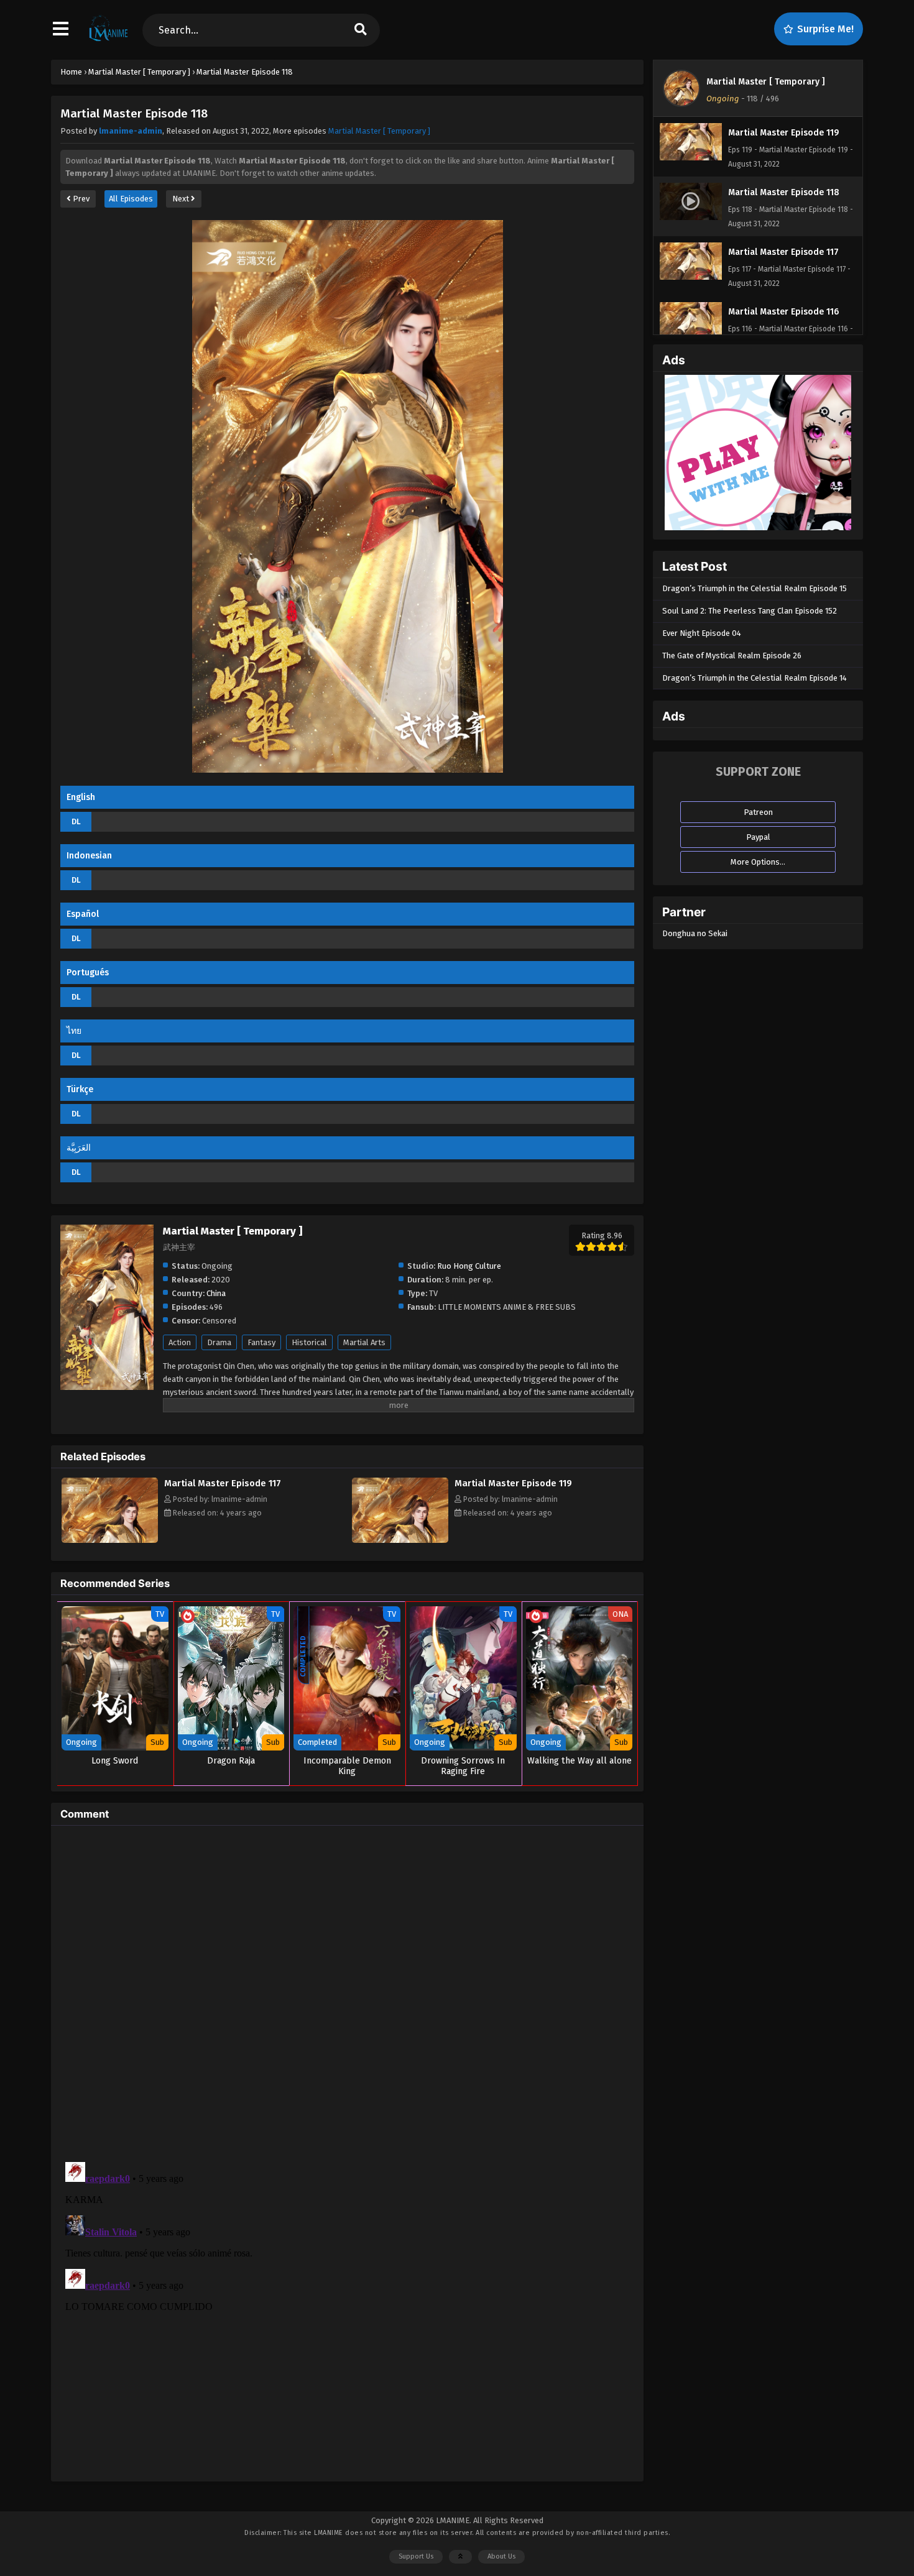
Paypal (758, 837)
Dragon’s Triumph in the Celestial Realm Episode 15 (755, 588)
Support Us (416, 2556)
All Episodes (131, 199)
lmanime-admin (131, 131)
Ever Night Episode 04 (702, 633)
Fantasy (261, 1342)
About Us (501, 2556)
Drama (219, 1342)
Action (180, 1342)
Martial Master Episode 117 (223, 1483)
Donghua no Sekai (695, 933)
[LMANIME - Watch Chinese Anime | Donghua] (108, 40)
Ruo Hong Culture (469, 1266)
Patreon (758, 812)
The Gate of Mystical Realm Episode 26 (732, 655)
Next (182, 199)
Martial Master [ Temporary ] (379, 131)
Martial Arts (364, 1342)
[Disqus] (347, 1990)
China (216, 1293)
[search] (361, 30)
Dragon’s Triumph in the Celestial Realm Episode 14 (755, 678)
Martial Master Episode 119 (513, 1483)
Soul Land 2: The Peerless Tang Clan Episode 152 (750, 611)
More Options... (758, 862)
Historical (309, 1342)
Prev (80, 199)
